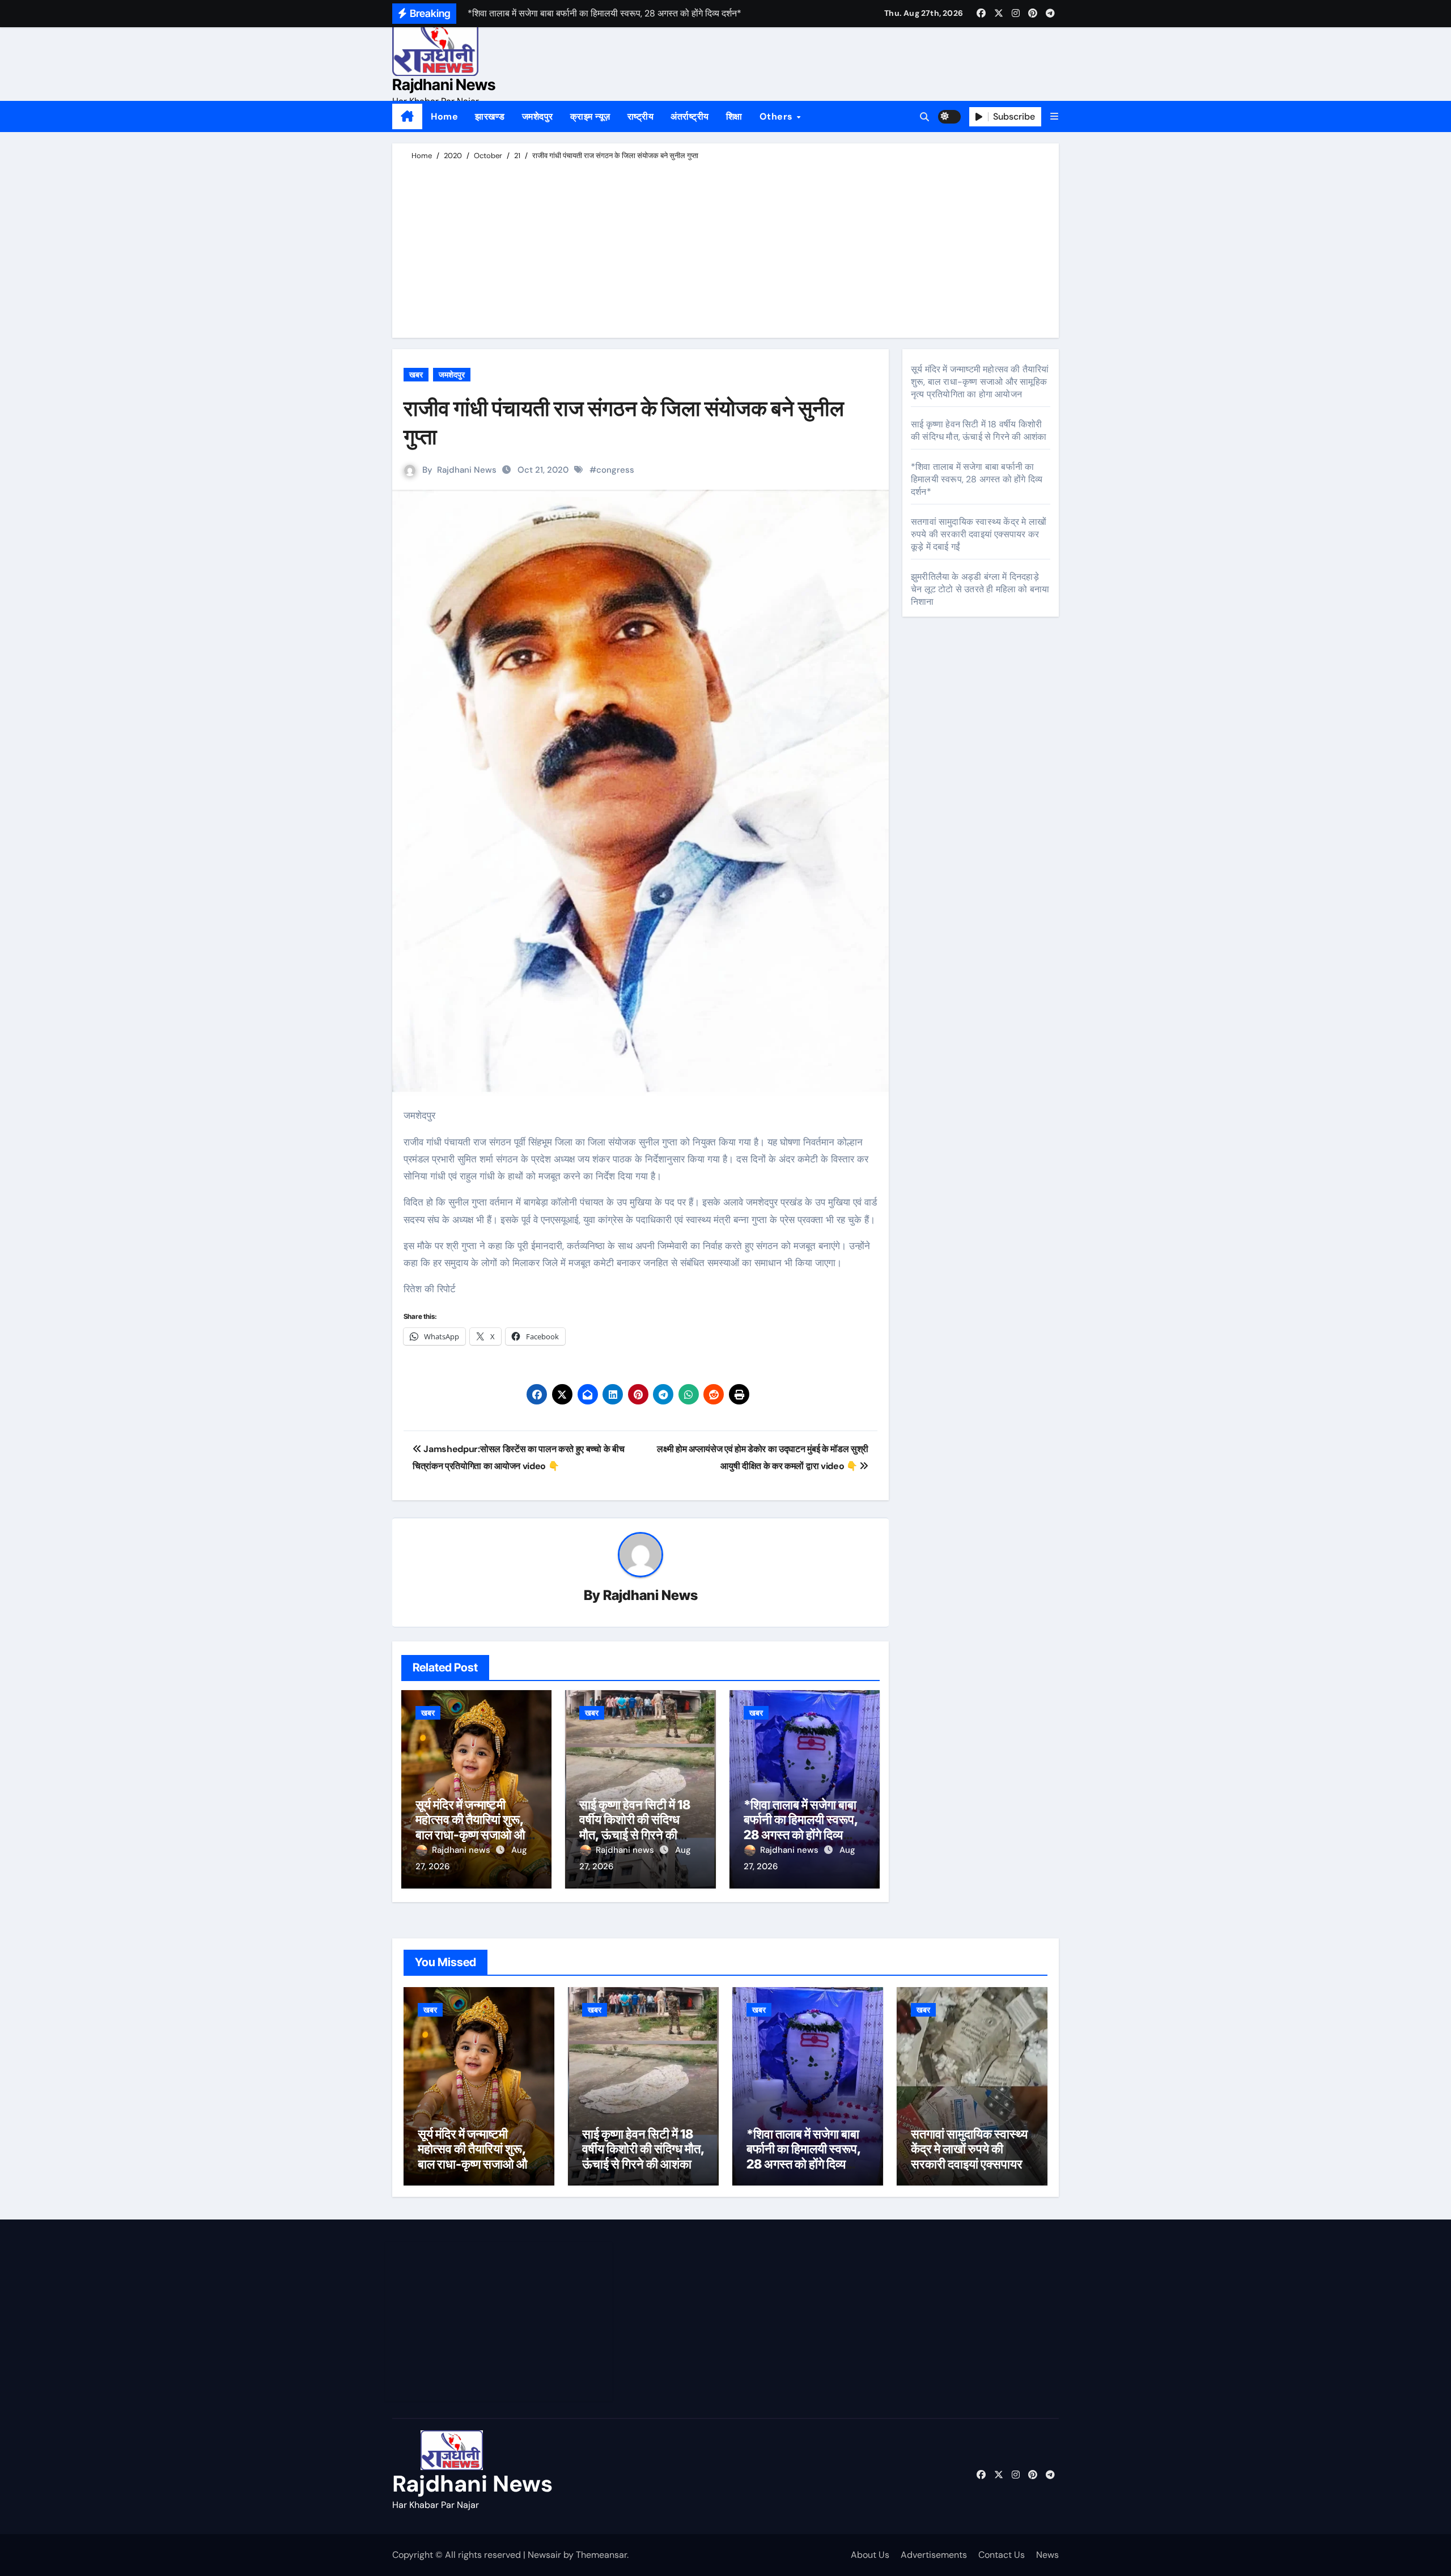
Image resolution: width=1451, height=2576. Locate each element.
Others (778, 116)
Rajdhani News (444, 85)
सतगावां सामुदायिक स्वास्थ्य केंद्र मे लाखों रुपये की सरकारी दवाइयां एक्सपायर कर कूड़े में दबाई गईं (979, 534)
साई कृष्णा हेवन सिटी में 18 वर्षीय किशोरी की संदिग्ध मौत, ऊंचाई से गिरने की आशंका (635, 1827)
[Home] (407, 117)
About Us (870, 2555)
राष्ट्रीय (641, 116)
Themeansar (601, 2555)
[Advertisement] (727, 247)
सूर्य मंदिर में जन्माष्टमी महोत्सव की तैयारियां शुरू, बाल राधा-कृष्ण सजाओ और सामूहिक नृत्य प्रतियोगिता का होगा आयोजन (473, 1835)
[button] (1054, 116)
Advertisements (934, 2555)
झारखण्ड (490, 116)
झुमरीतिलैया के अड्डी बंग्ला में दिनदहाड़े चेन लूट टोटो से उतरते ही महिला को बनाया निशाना (980, 589)
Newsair (544, 2555)
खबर (416, 375)
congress (615, 470)
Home (444, 116)
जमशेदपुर (538, 116)
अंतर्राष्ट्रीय (690, 116)
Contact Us (1002, 2555)
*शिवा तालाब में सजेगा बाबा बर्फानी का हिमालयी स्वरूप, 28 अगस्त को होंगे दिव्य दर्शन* (801, 1827)
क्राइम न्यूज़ (590, 116)
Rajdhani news (462, 1850)
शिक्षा (734, 116)
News (1047, 2555)
